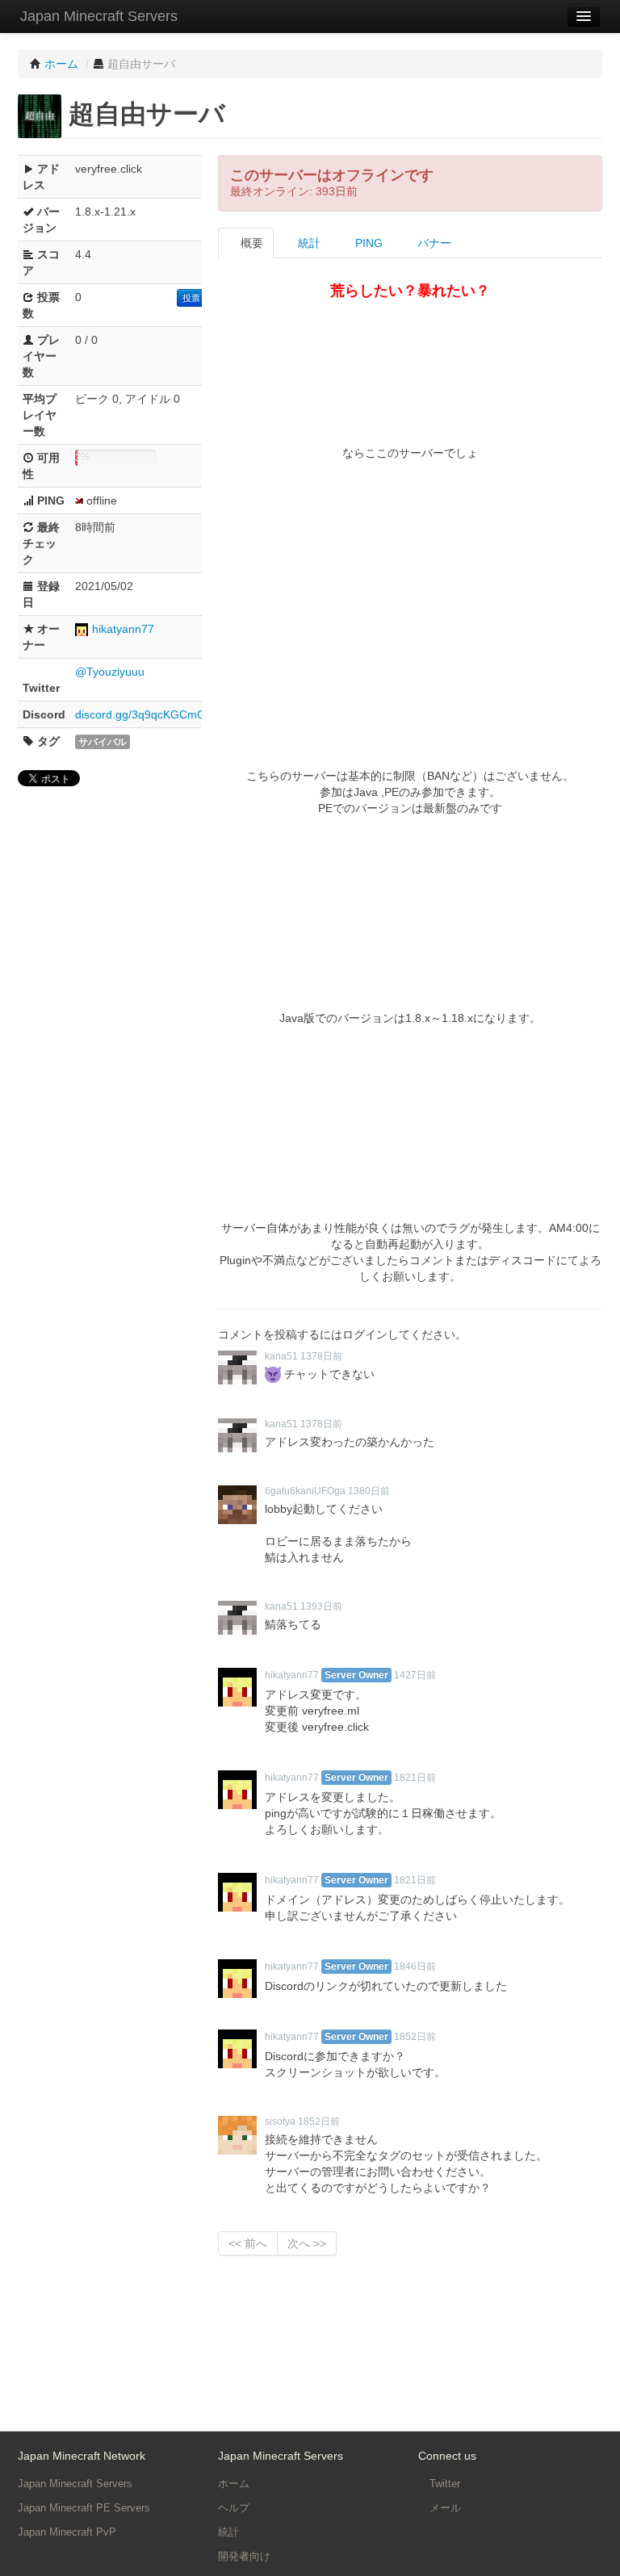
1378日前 (321, 1356)
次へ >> (307, 2243)
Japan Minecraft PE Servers (84, 2508)
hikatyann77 (123, 629)
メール (444, 2508)
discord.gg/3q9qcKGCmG (140, 714)
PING (367, 243)
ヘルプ (234, 2508)
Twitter (443, 2484)
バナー (433, 243)
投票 (191, 298)
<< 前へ (248, 2243)
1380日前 (369, 1491)
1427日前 (415, 1675)
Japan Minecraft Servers (99, 16)
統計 (308, 243)
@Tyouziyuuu (110, 672)
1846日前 (415, 1967)
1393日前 (321, 1606)
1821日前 (415, 1778)
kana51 (281, 1356)
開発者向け (244, 2556)
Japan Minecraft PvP (67, 2532)
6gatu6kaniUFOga (305, 1491)
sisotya (280, 2122)
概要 (250, 243)
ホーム (234, 2484)
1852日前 (415, 2037)
